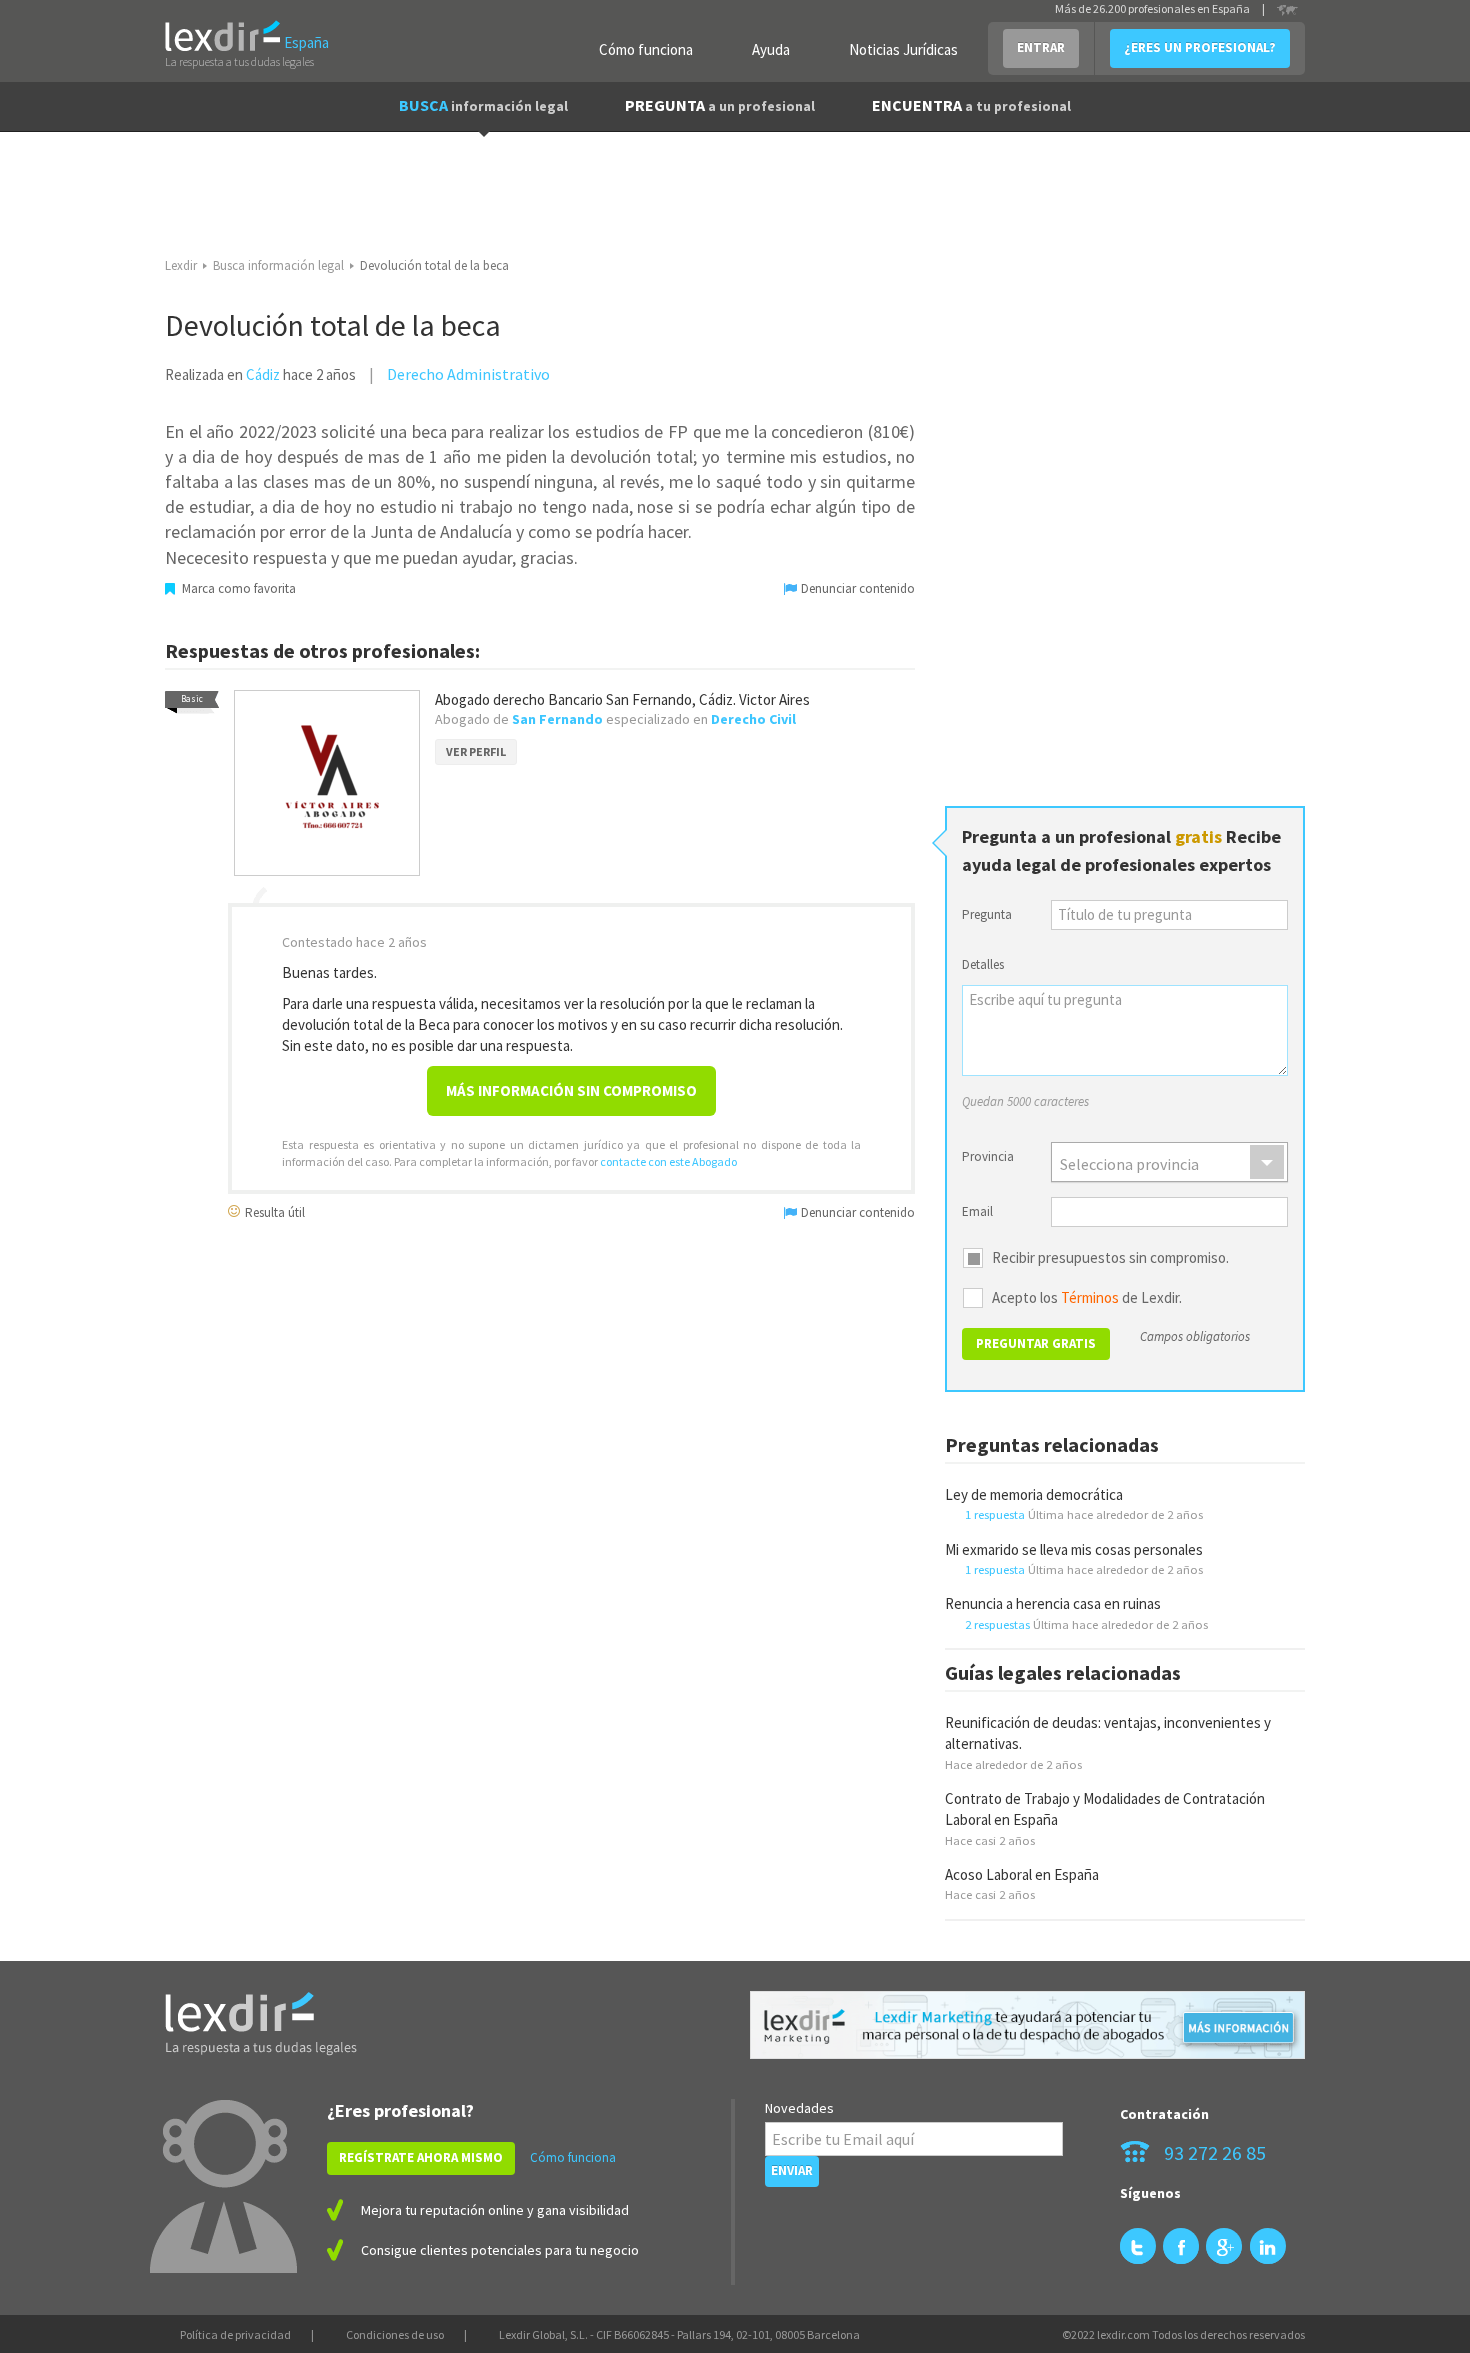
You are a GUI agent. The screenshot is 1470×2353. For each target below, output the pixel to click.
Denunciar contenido (856, 588)
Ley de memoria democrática (1034, 1494)
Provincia (988, 1156)
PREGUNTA (720, 105)
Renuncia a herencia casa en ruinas (1053, 1603)
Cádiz (263, 374)
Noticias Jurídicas (903, 49)
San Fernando (557, 719)
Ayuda (771, 49)
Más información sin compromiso (571, 1090)
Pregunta (987, 914)
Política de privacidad (235, 2334)
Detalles (983, 964)
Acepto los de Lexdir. (1087, 1298)
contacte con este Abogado (668, 1161)
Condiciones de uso (395, 2334)
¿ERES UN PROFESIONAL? (1200, 47)
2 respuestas (997, 1624)
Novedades (799, 2108)
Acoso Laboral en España (1022, 1874)
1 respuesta (995, 1514)
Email (977, 1211)
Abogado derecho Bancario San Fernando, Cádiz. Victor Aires (622, 699)
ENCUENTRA (971, 105)
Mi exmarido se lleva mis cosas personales (1074, 1549)
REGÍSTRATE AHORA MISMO (421, 2157)
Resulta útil (273, 1211)
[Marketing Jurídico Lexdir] (1027, 2025)
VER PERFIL (476, 751)
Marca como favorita (237, 588)
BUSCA (483, 105)
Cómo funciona (646, 49)
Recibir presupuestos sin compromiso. (1110, 1258)
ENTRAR (1041, 47)
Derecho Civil (753, 719)
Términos (1090, 1297)
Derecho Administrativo (468, 374)
